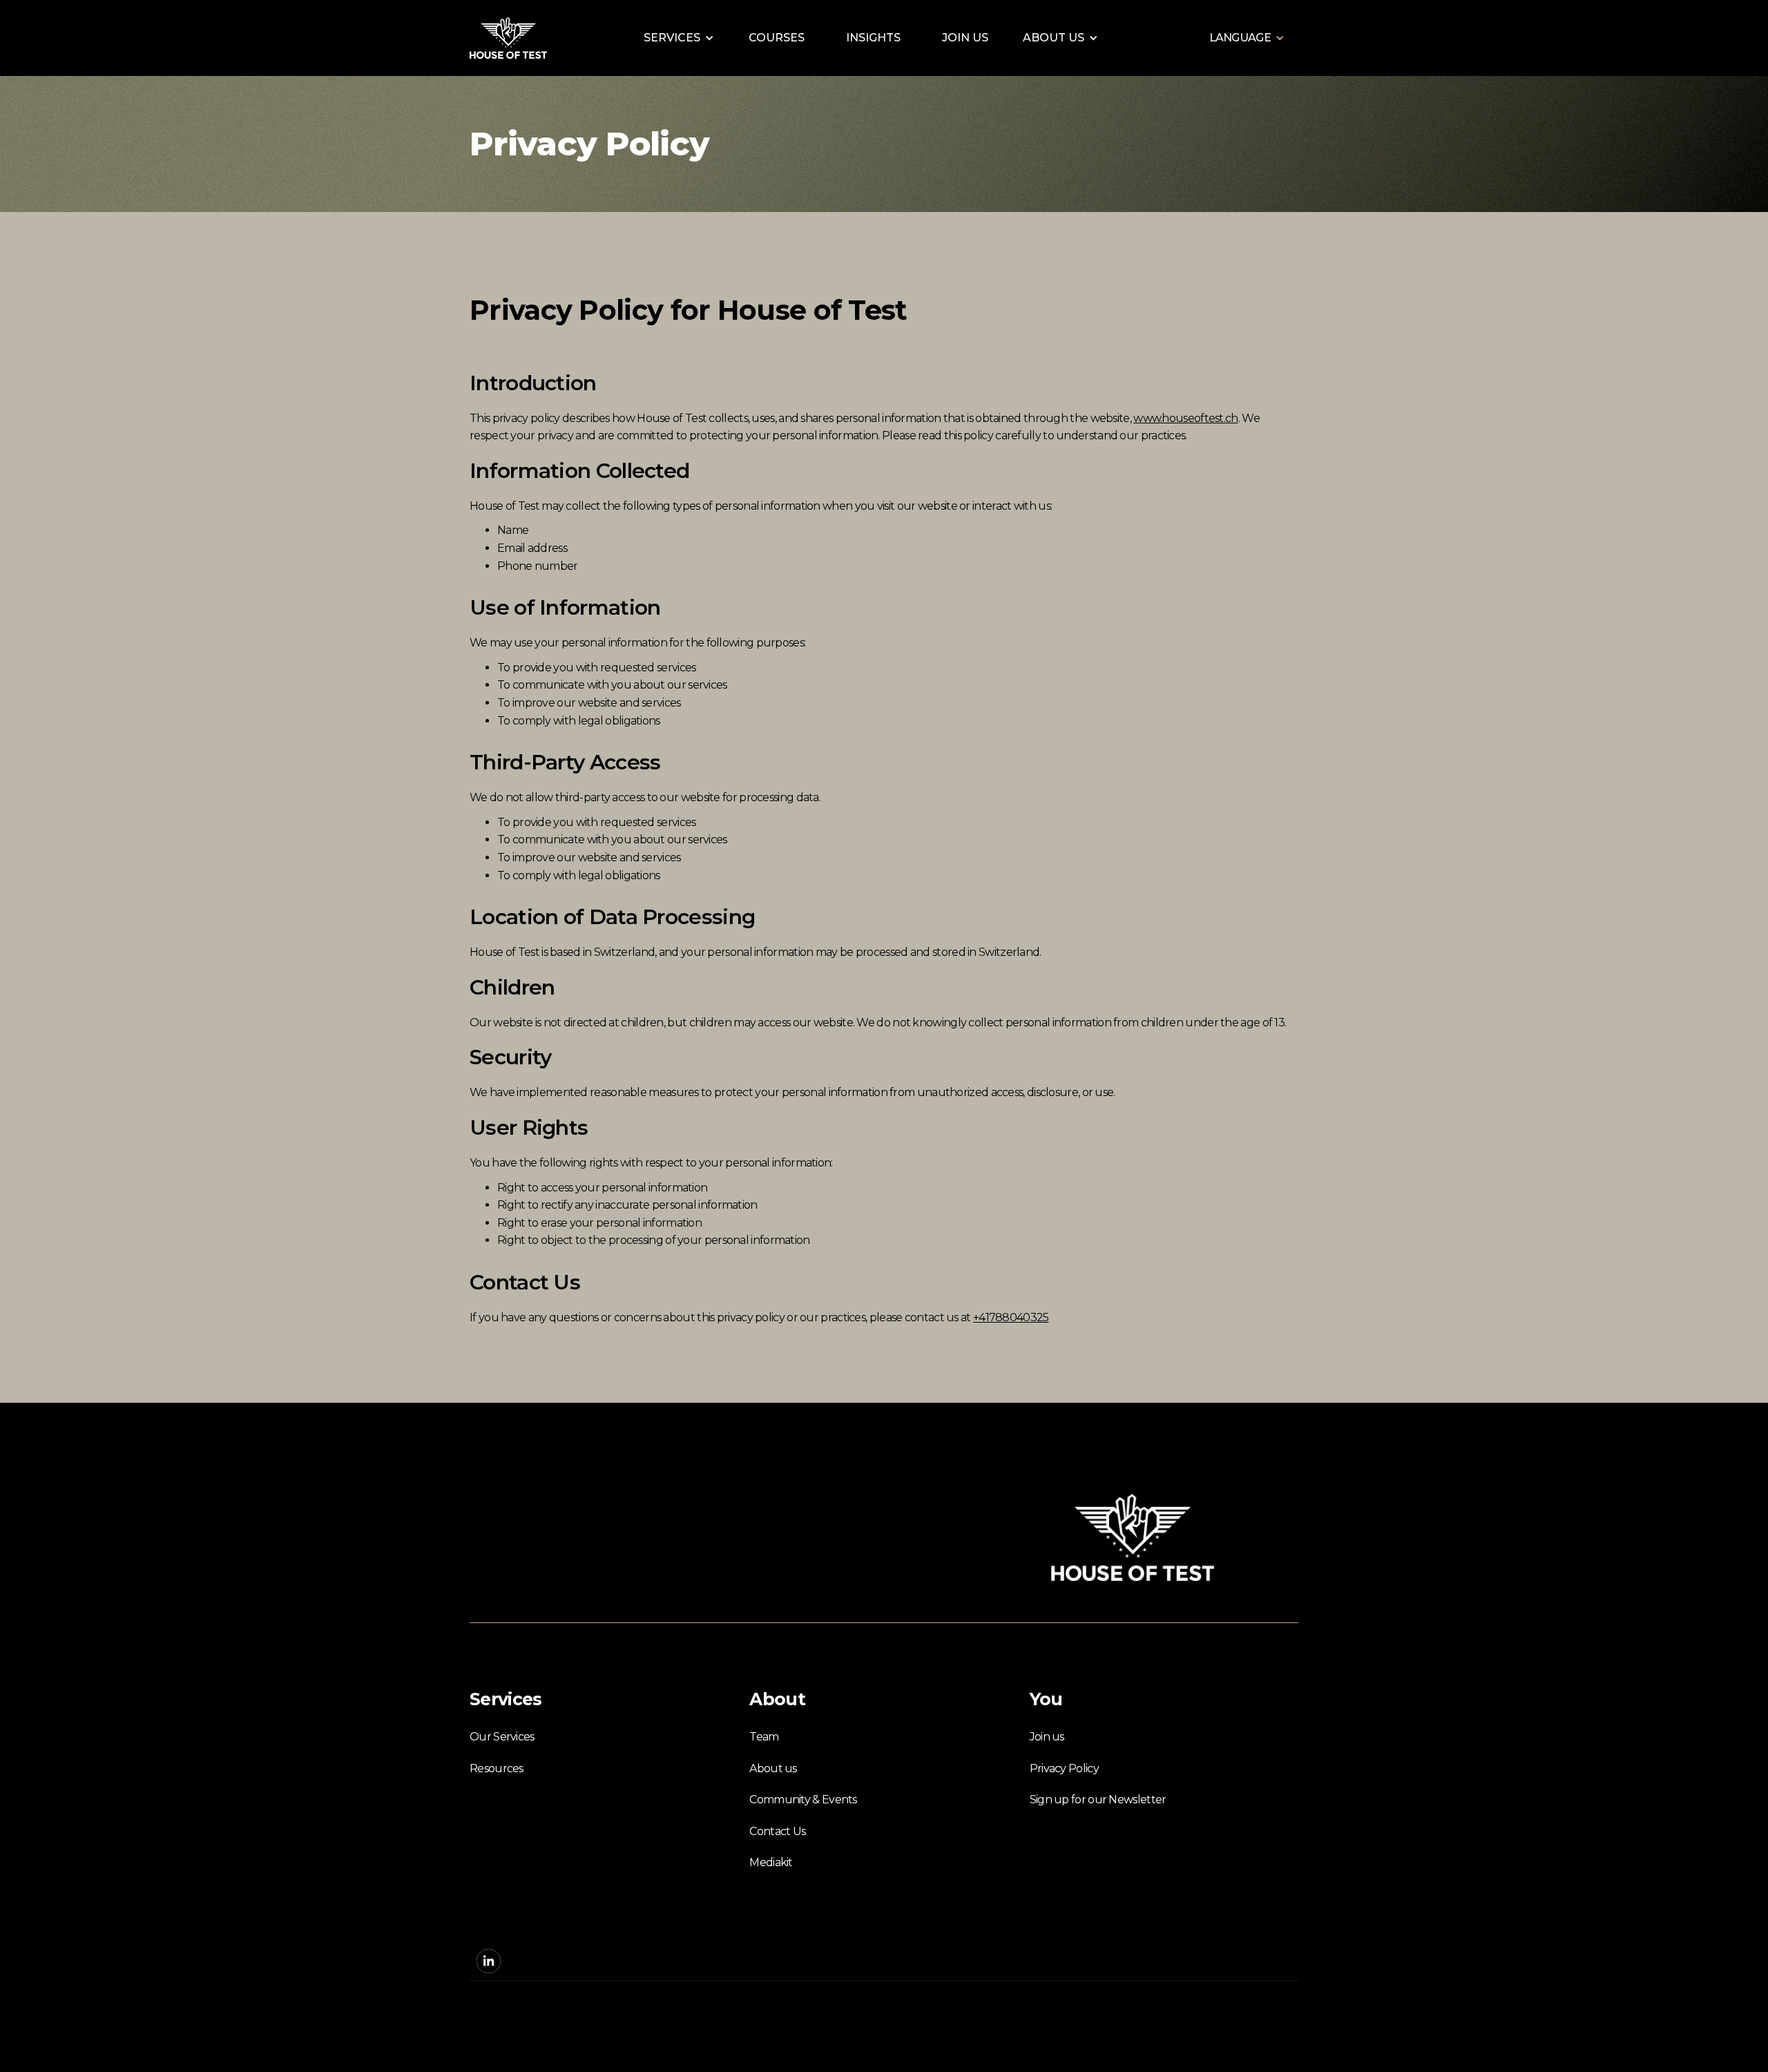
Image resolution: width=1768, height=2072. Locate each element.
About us (773, 1768)
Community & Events (803, 1800)
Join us (965, 38)
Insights (873, 38)
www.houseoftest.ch (1185, 418)
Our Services (502, 1737)
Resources (497, 1768)
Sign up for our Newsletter (1098, 1800)
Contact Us (777, 1831)
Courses (777, 38)
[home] (508, 38)
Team (764, 1737)
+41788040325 (1011, 1317)
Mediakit (771, 1862)
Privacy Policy (1064, 1768)
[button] (679, 38)
